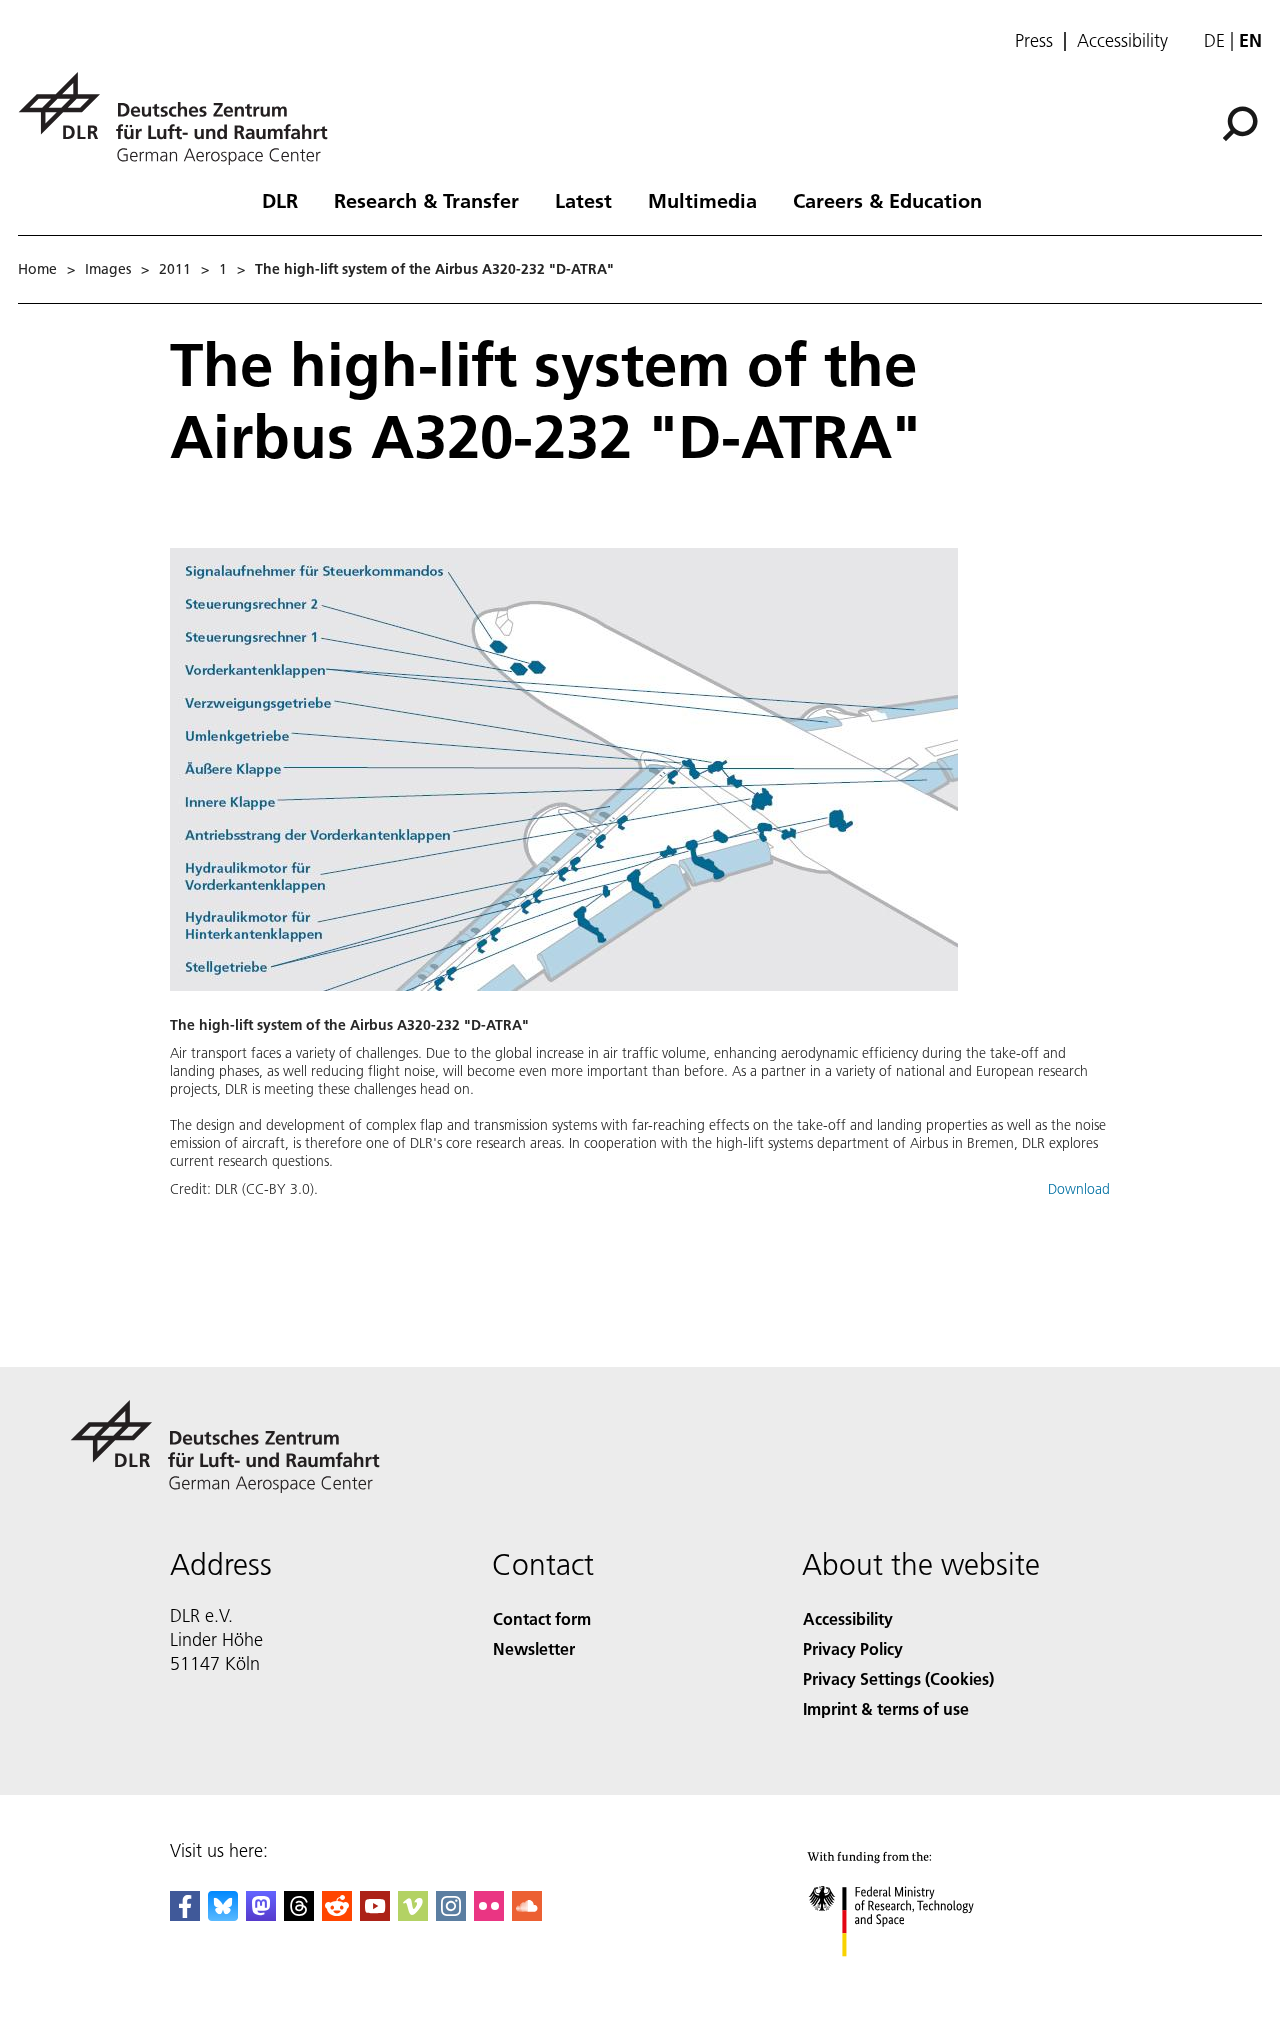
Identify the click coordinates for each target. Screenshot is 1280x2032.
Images (108, 269)
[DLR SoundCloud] (527, 1914)
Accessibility (1122, 41)
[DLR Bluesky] (223, 1914)
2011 (175, 269)
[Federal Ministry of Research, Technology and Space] (918, 1976)
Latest (583, 200)
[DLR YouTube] (375, 1914)
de (1214, 40)
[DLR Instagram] (451, 1914)
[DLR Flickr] (489, 1914)
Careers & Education (887, 200)
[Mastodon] (261, 1914)
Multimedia (702, 200)
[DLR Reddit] (337, 1914)
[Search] (1242, 122)
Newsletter (534, 1648)
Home (37, 269)
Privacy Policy (853, 1648)
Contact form (542, 1618)
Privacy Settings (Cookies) (898, 1678)
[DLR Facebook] (185, 1914)
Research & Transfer (426, 200)
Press (1034, 41)
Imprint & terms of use (886, 1708)
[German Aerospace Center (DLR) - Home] (181, 118)
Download (1079, 1189)
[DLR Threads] (299, 1914)
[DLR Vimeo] (413, 1914)
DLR (280, 200)
